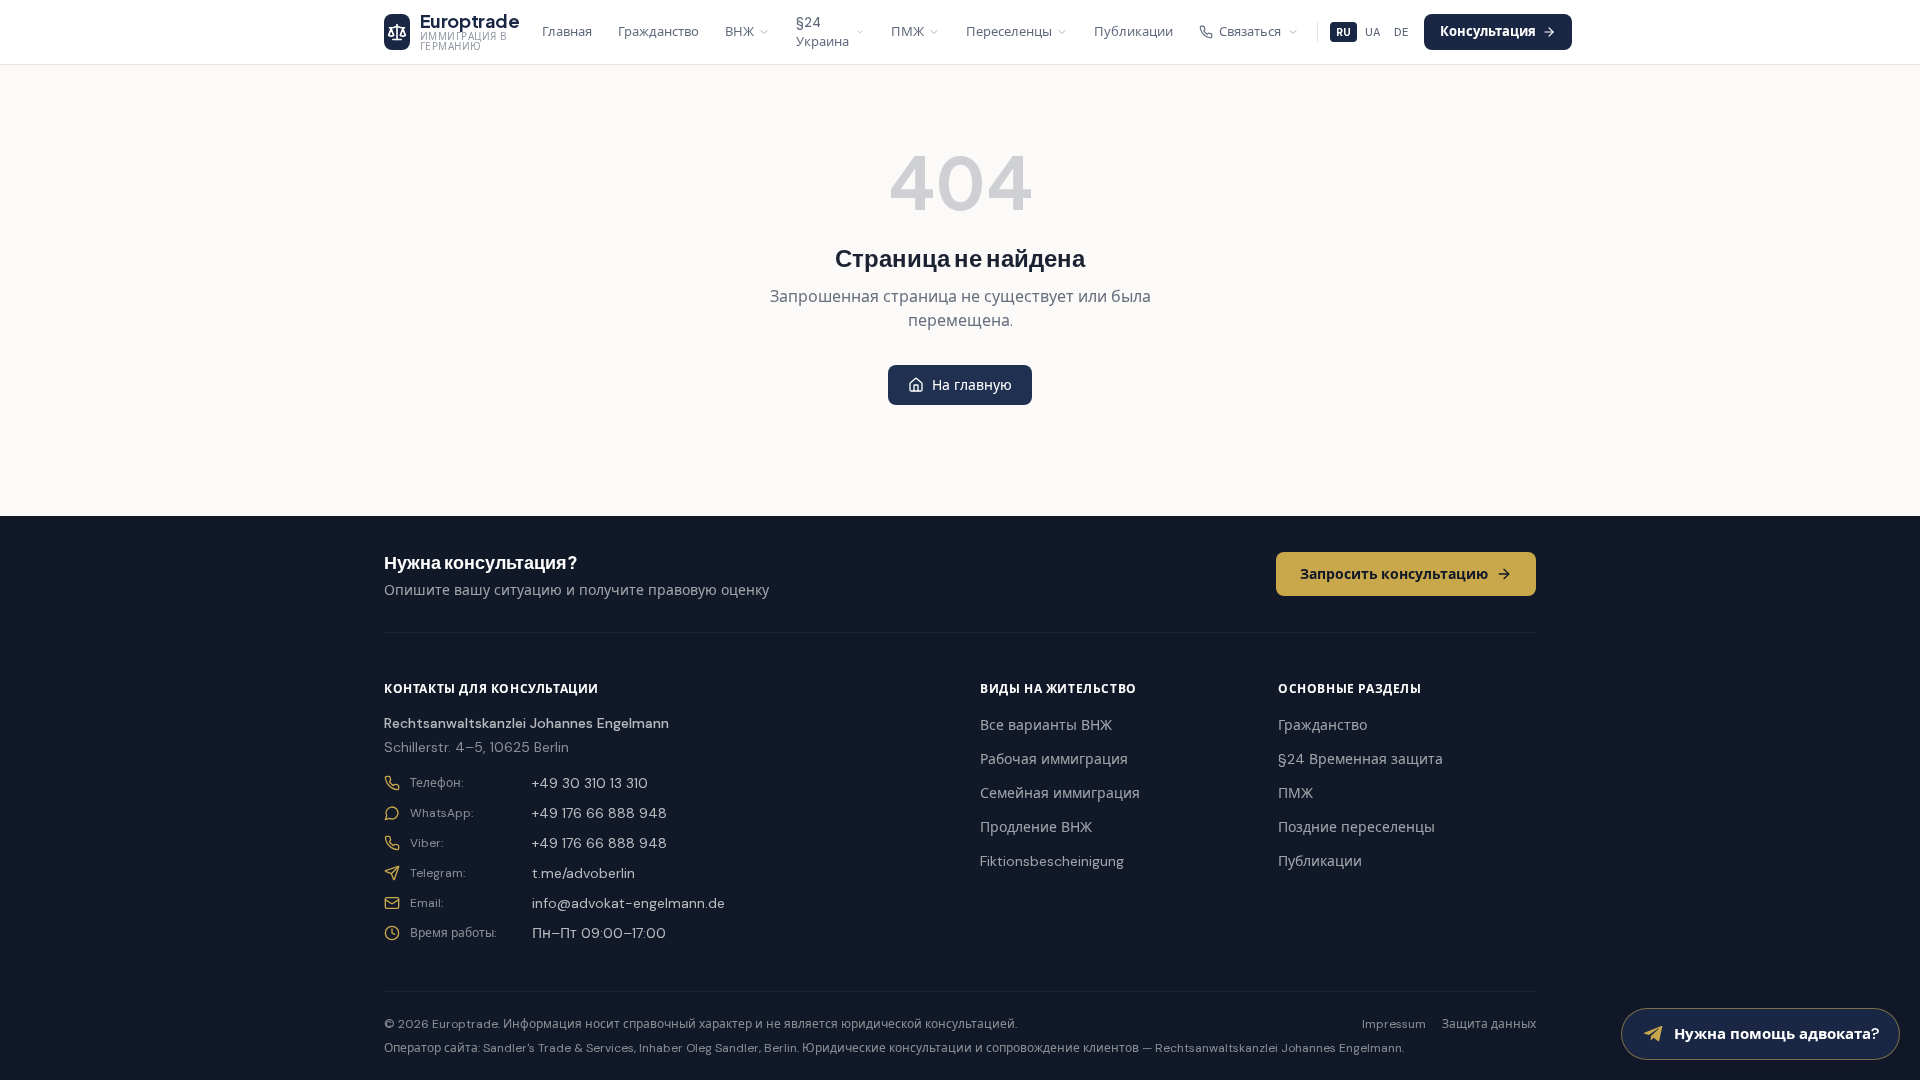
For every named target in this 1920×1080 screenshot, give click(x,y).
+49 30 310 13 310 (590, 783)
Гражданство (658, 31)
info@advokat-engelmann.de (628, 903)
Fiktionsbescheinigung (1052, 861)
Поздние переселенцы (1356, 827)
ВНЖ (739, 31)
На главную (972, 385)
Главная (567, 31)
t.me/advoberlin (583, 873)
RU (1343, 32)
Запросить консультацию (1394, 574)
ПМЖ (907, 31)
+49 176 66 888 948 (599, 813)
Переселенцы (1009, 31)
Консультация (1488, 31)
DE (1401, 32)
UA (1372, 32)
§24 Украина (822, 32)
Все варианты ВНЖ (1046, 725)
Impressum (1394, 1024)
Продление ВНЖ (1036, 827)
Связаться (1250, 31)
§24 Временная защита (1360, 759)
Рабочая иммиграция (1054, 759)
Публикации (1133, 31)
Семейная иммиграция (1060, 793)
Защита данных (1489, 1024)
